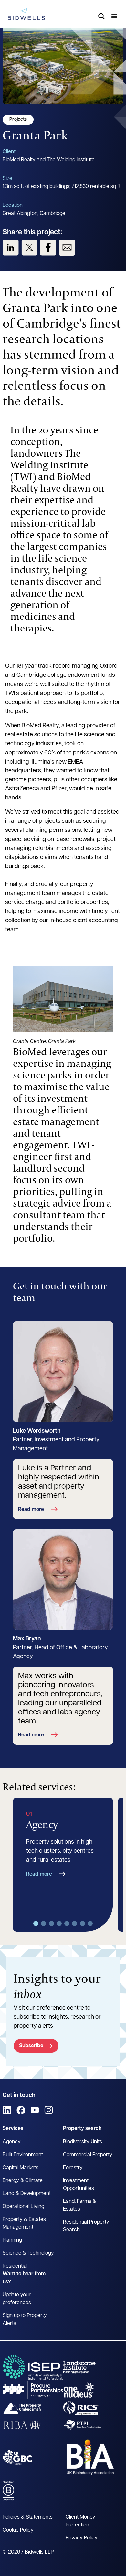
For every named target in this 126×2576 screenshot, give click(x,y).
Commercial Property (88, 2155)
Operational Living (23, 2207)
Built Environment (23, 2155)
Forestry (73, 2168)
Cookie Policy (18, 2530)
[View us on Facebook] (48, 248)
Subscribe (31, 2046)
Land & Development (27, 2194)
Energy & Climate (23, 2181)
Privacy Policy (82, 2538)
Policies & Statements (28, 2517)
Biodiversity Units (83, 2142)
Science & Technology (28, 2253)
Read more (31, 1510)
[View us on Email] (67, 248)
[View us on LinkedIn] (11, 248)
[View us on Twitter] (29, 248)
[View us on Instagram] (49, 2110)
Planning (12, 2240)
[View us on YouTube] (35, 2110)
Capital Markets (21, 2168)
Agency (12, 2142)
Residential (15, 2266)
